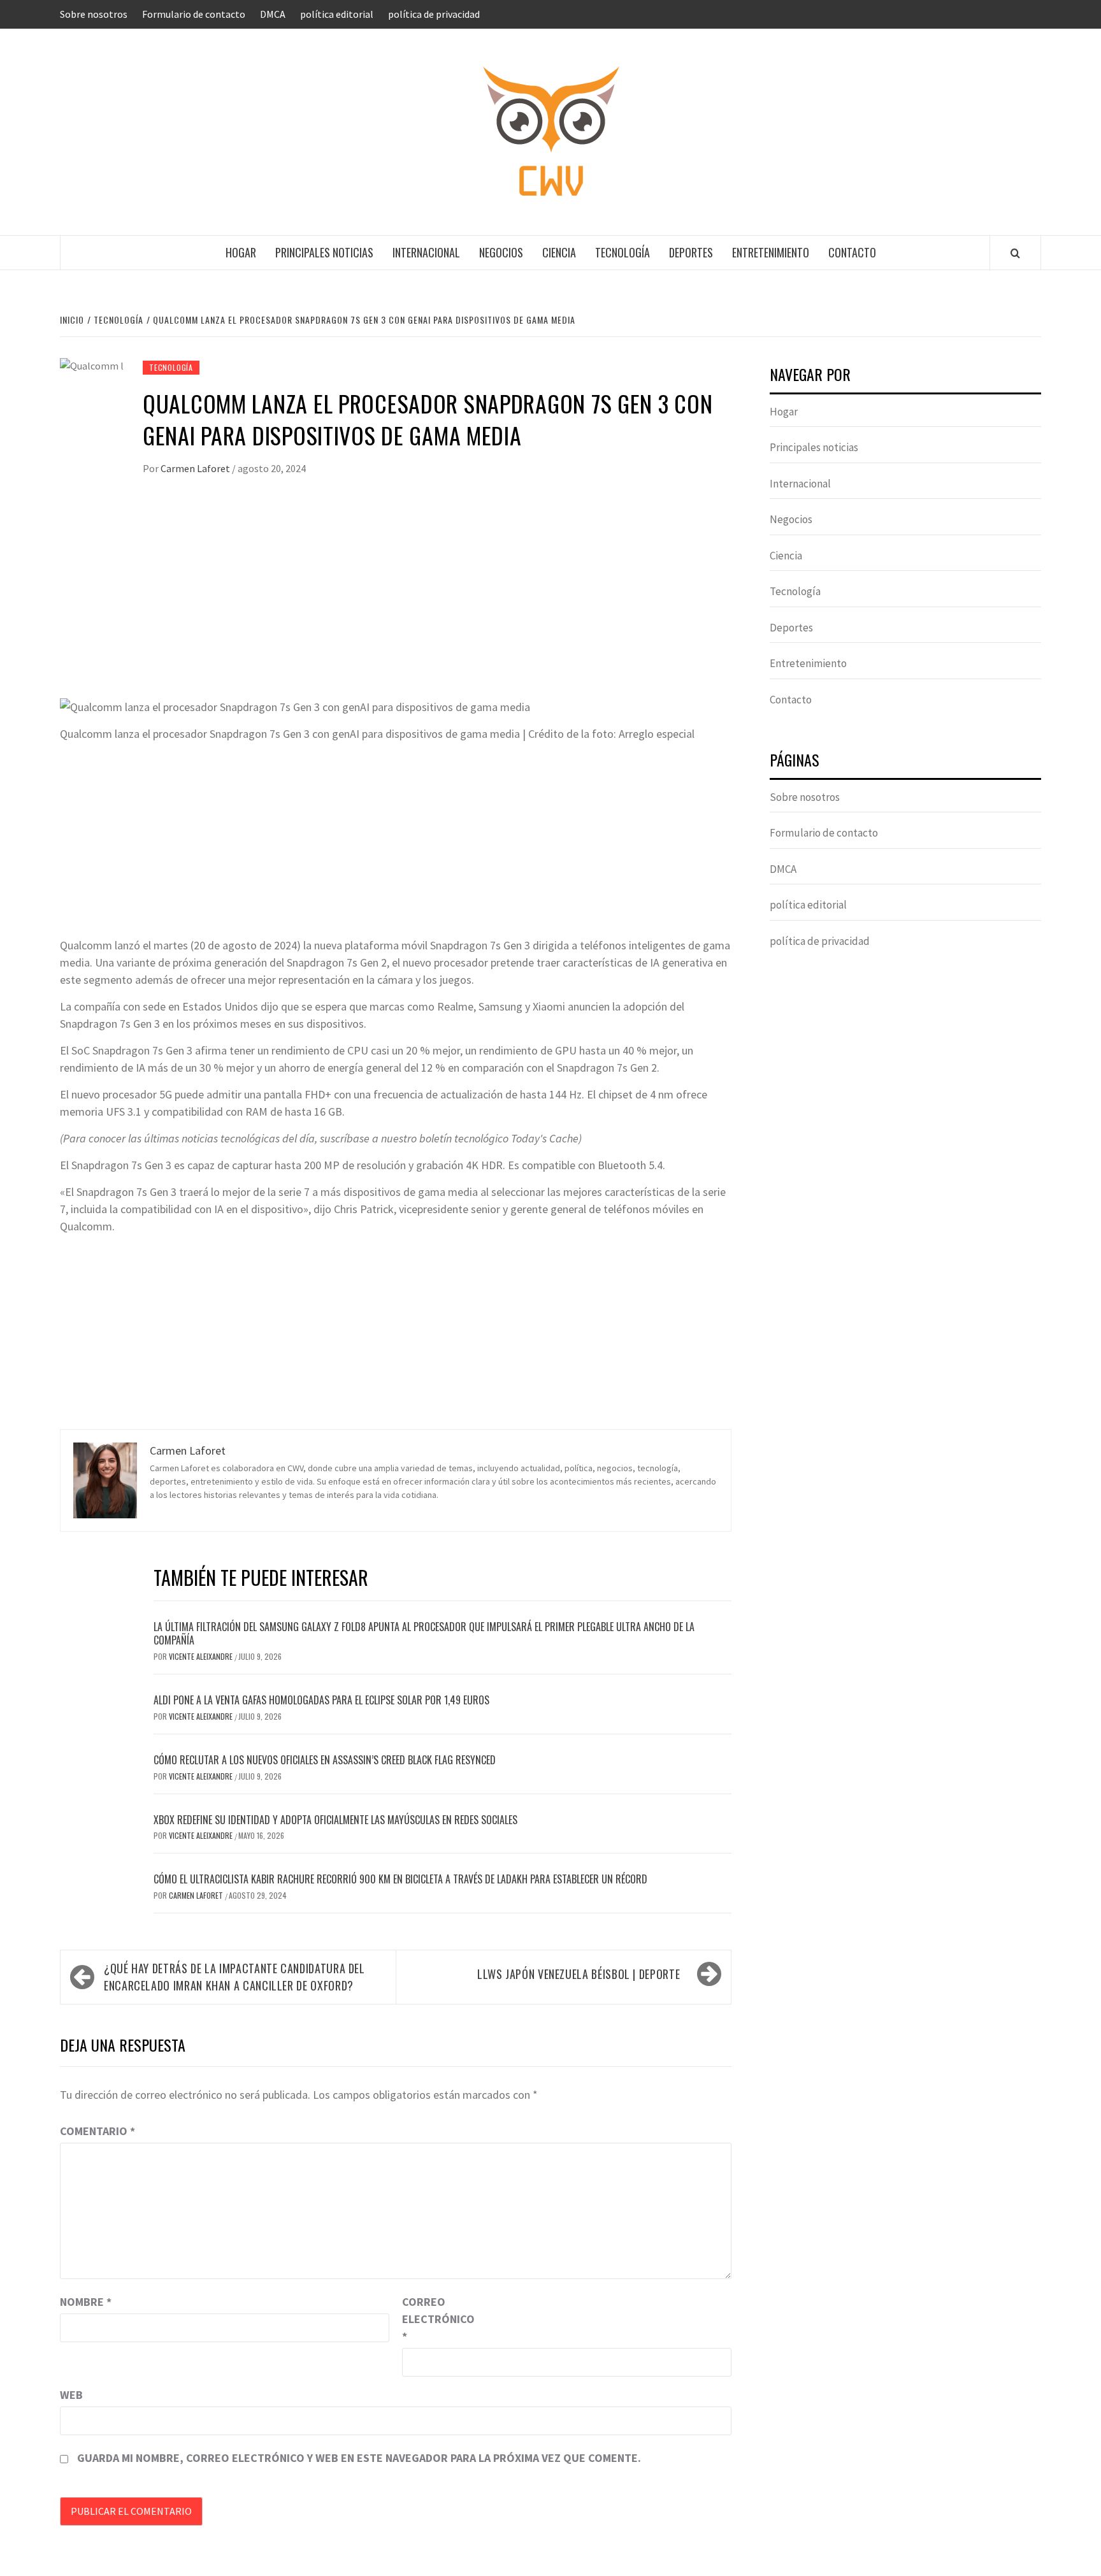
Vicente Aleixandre (202, 1656)
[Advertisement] (396, 601)
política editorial (337, 14)
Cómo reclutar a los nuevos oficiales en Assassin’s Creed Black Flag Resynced (325, 1760)
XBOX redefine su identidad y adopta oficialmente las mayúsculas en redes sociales (335, 1820)
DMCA (273, 14)
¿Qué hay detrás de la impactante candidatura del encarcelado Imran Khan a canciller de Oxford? (234, 1977)
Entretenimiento (771, 252)
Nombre (86, 2302)
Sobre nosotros (94, 14)
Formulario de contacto (194, 14)
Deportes (691, 252)
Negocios (501, 252)
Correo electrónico (434, 2319)
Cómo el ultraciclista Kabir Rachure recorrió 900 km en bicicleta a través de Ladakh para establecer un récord (400, 1879)
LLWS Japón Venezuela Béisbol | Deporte (579, 1974)
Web (71, 2395)
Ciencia (559, 252)
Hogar (241, 252)
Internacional (426, 252)
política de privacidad (434, 14)
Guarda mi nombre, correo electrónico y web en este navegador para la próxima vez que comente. (359, 2458)
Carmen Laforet (196, 468)
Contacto (852, 252)
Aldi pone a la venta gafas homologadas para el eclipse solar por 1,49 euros (321, 1700)
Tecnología (622, 252)
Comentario (97, 2131)
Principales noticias (324, 252)
